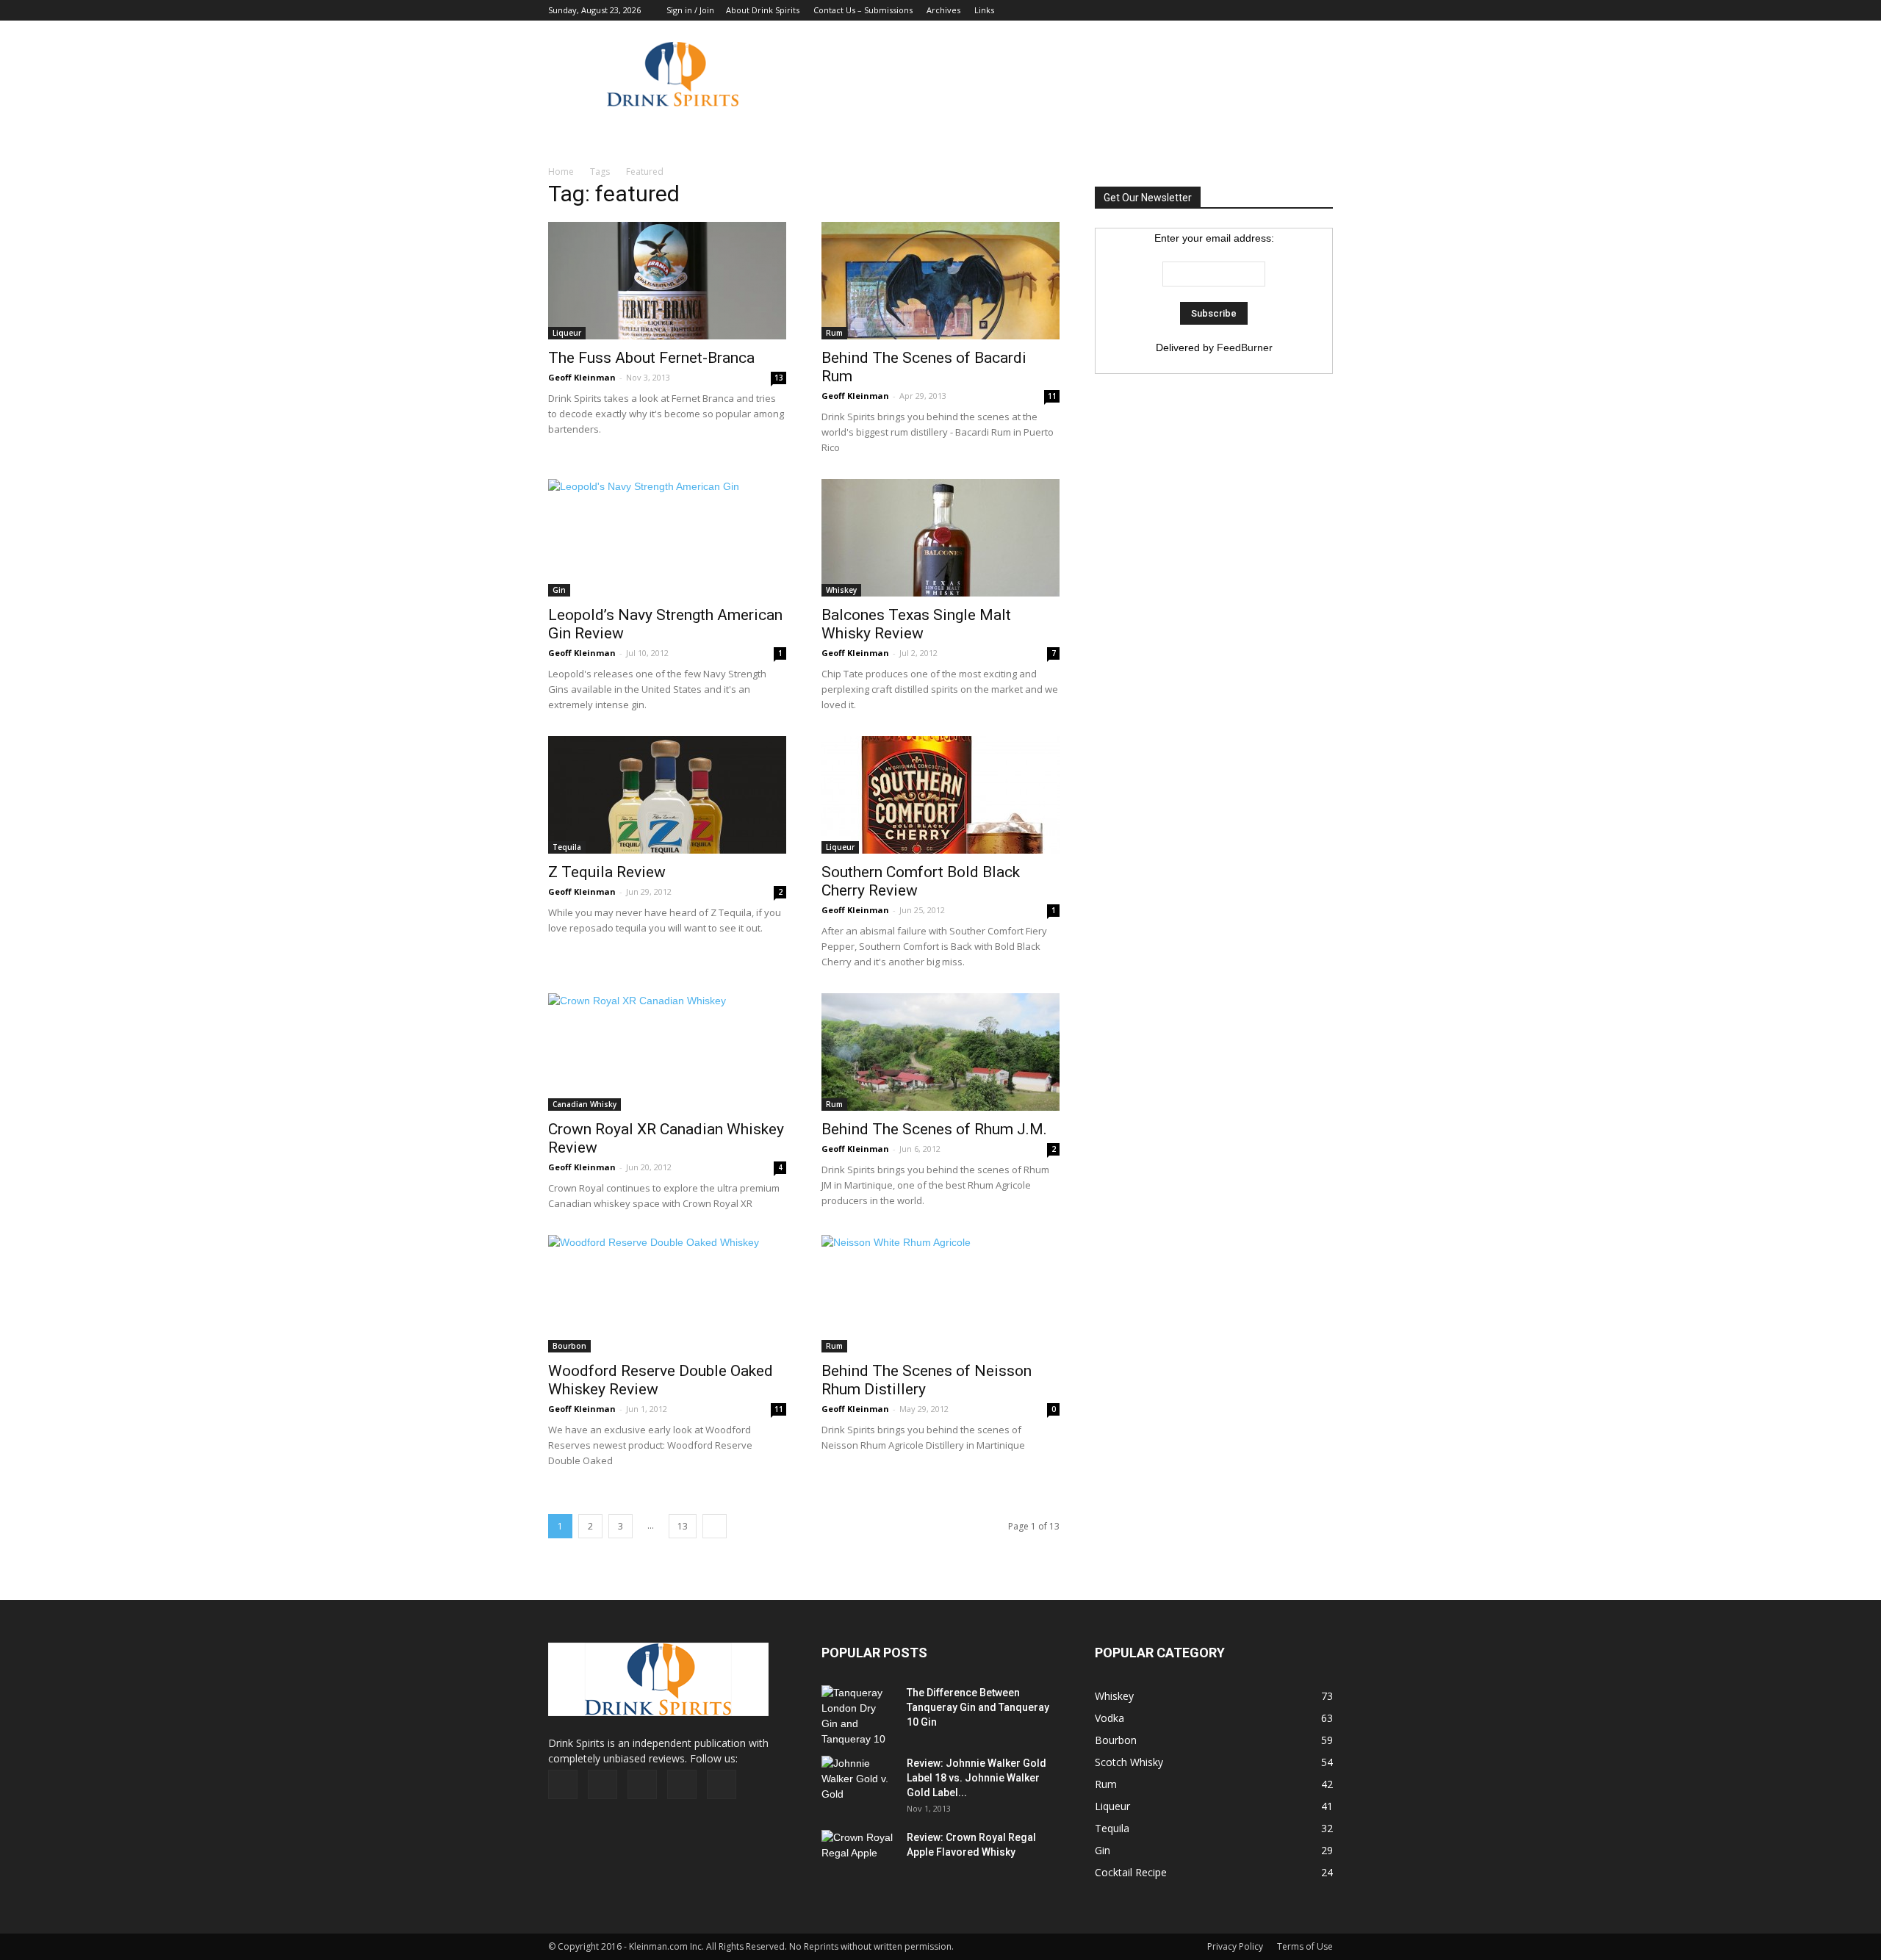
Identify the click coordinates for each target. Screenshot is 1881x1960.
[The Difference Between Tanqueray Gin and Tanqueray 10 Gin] (857, 1716)
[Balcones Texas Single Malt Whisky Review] (940, 538)
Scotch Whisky (1129, 1762)
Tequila (567, 847)
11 (1052, 396)
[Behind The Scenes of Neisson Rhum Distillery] (940, 1294)
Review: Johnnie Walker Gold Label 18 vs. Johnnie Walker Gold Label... (977, 1778)
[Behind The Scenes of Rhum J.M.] (940, 1052)
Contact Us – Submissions (863, 10)
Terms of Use (1305, 1946)
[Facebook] (1225, 10)
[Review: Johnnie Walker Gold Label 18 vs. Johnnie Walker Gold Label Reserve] (858, 1781)
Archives (943, 10)
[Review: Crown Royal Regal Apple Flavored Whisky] (858, 1854)
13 (779, 378)
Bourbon (569, 1346)
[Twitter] (1298, 10)
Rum (834, 333)
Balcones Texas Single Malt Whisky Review (916, 624)
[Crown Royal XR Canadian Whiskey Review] (667, 1052)
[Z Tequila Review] (667, 795)
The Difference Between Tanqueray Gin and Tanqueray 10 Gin (978, 1707)
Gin (559, 590)
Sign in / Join (690, 10)
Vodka (1109, 1718)
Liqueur (567, 333)
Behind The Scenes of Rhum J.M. (934, 1129)
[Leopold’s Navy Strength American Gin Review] (667, 538)
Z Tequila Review (607, 872)
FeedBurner (1245, 347)
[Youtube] (1322, 10)
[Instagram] (1273, 10)
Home (561, 172)
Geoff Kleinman (582, 377)
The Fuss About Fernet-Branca (651, 358)
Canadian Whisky (585, 1104)
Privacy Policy (1235, 1946)
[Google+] (1249, 10)
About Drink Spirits (763, 10)
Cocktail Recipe (1131, 1872)
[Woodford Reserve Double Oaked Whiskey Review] (667, 1294)
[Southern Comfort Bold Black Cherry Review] (940, 795)
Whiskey (841, 590)
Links (984, 10)
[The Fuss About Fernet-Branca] (667, 281)
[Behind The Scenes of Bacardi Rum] (940, 281)
